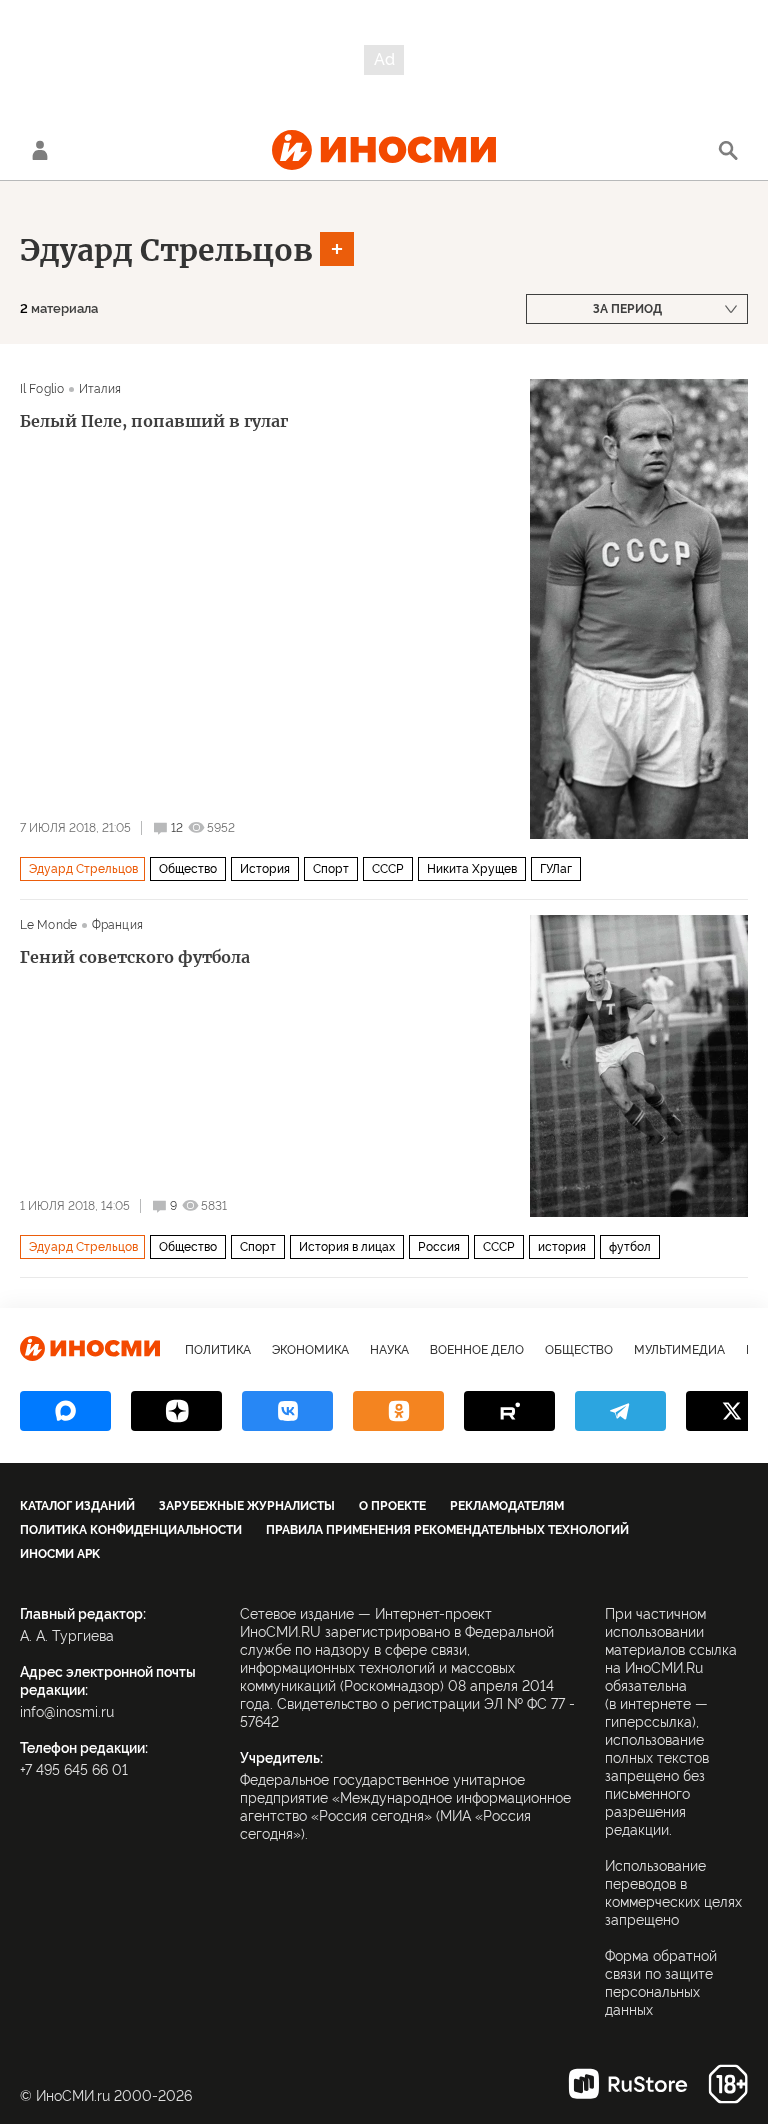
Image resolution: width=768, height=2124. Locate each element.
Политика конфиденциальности (131, 1530)
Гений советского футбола (135, 957)
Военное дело (477, 1350)
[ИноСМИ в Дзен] (176, 1411)
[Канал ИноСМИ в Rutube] (509, 1411)
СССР (388, 869)
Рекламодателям (507, 1506)
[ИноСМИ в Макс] (65, 1411)
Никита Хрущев (472, 869)
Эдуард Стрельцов (166, 250)
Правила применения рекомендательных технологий (447, 1530)
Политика (218, 1350)
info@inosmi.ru (67, 1712)
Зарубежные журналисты (247, 1506)
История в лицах (347, 1247)
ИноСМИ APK (60, 1554)
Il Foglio (42, 389)
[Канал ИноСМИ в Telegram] (620, 1411)
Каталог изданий (77, 1506)
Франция (117, 925)
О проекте (392, 1506)
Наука (389, 1350)
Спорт (331, 869)
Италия (100, 389)
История (265, 869)
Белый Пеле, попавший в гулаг (154, 421)
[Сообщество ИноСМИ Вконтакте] (287, 1411)
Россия (439, 1247)
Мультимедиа (679, 1350)
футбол (630, 1247)
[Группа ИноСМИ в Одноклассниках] (398, 1411)
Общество (188, 869)
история (562, 1247)
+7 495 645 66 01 (74, 1770)
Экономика (310, 1350)
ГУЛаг (556, 869)
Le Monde (48, 925)
